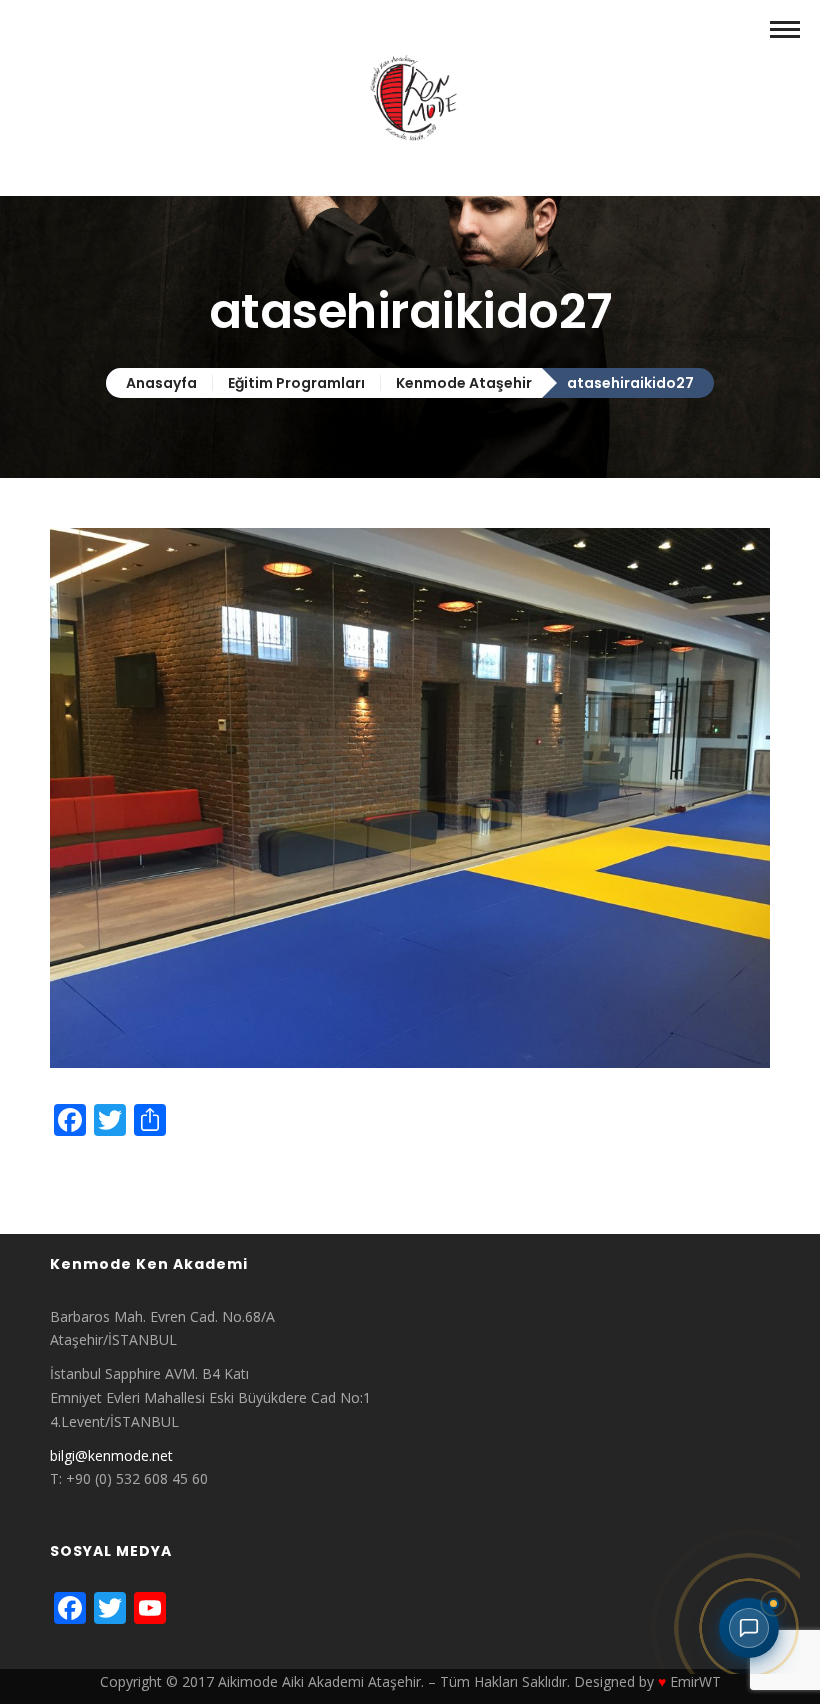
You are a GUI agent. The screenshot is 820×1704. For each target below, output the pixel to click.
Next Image (88, 1191)
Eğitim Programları (296, 383)
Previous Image (100, 1167)
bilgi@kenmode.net (111, 1455)
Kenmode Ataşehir (464, 383)
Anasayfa (161, 383)
